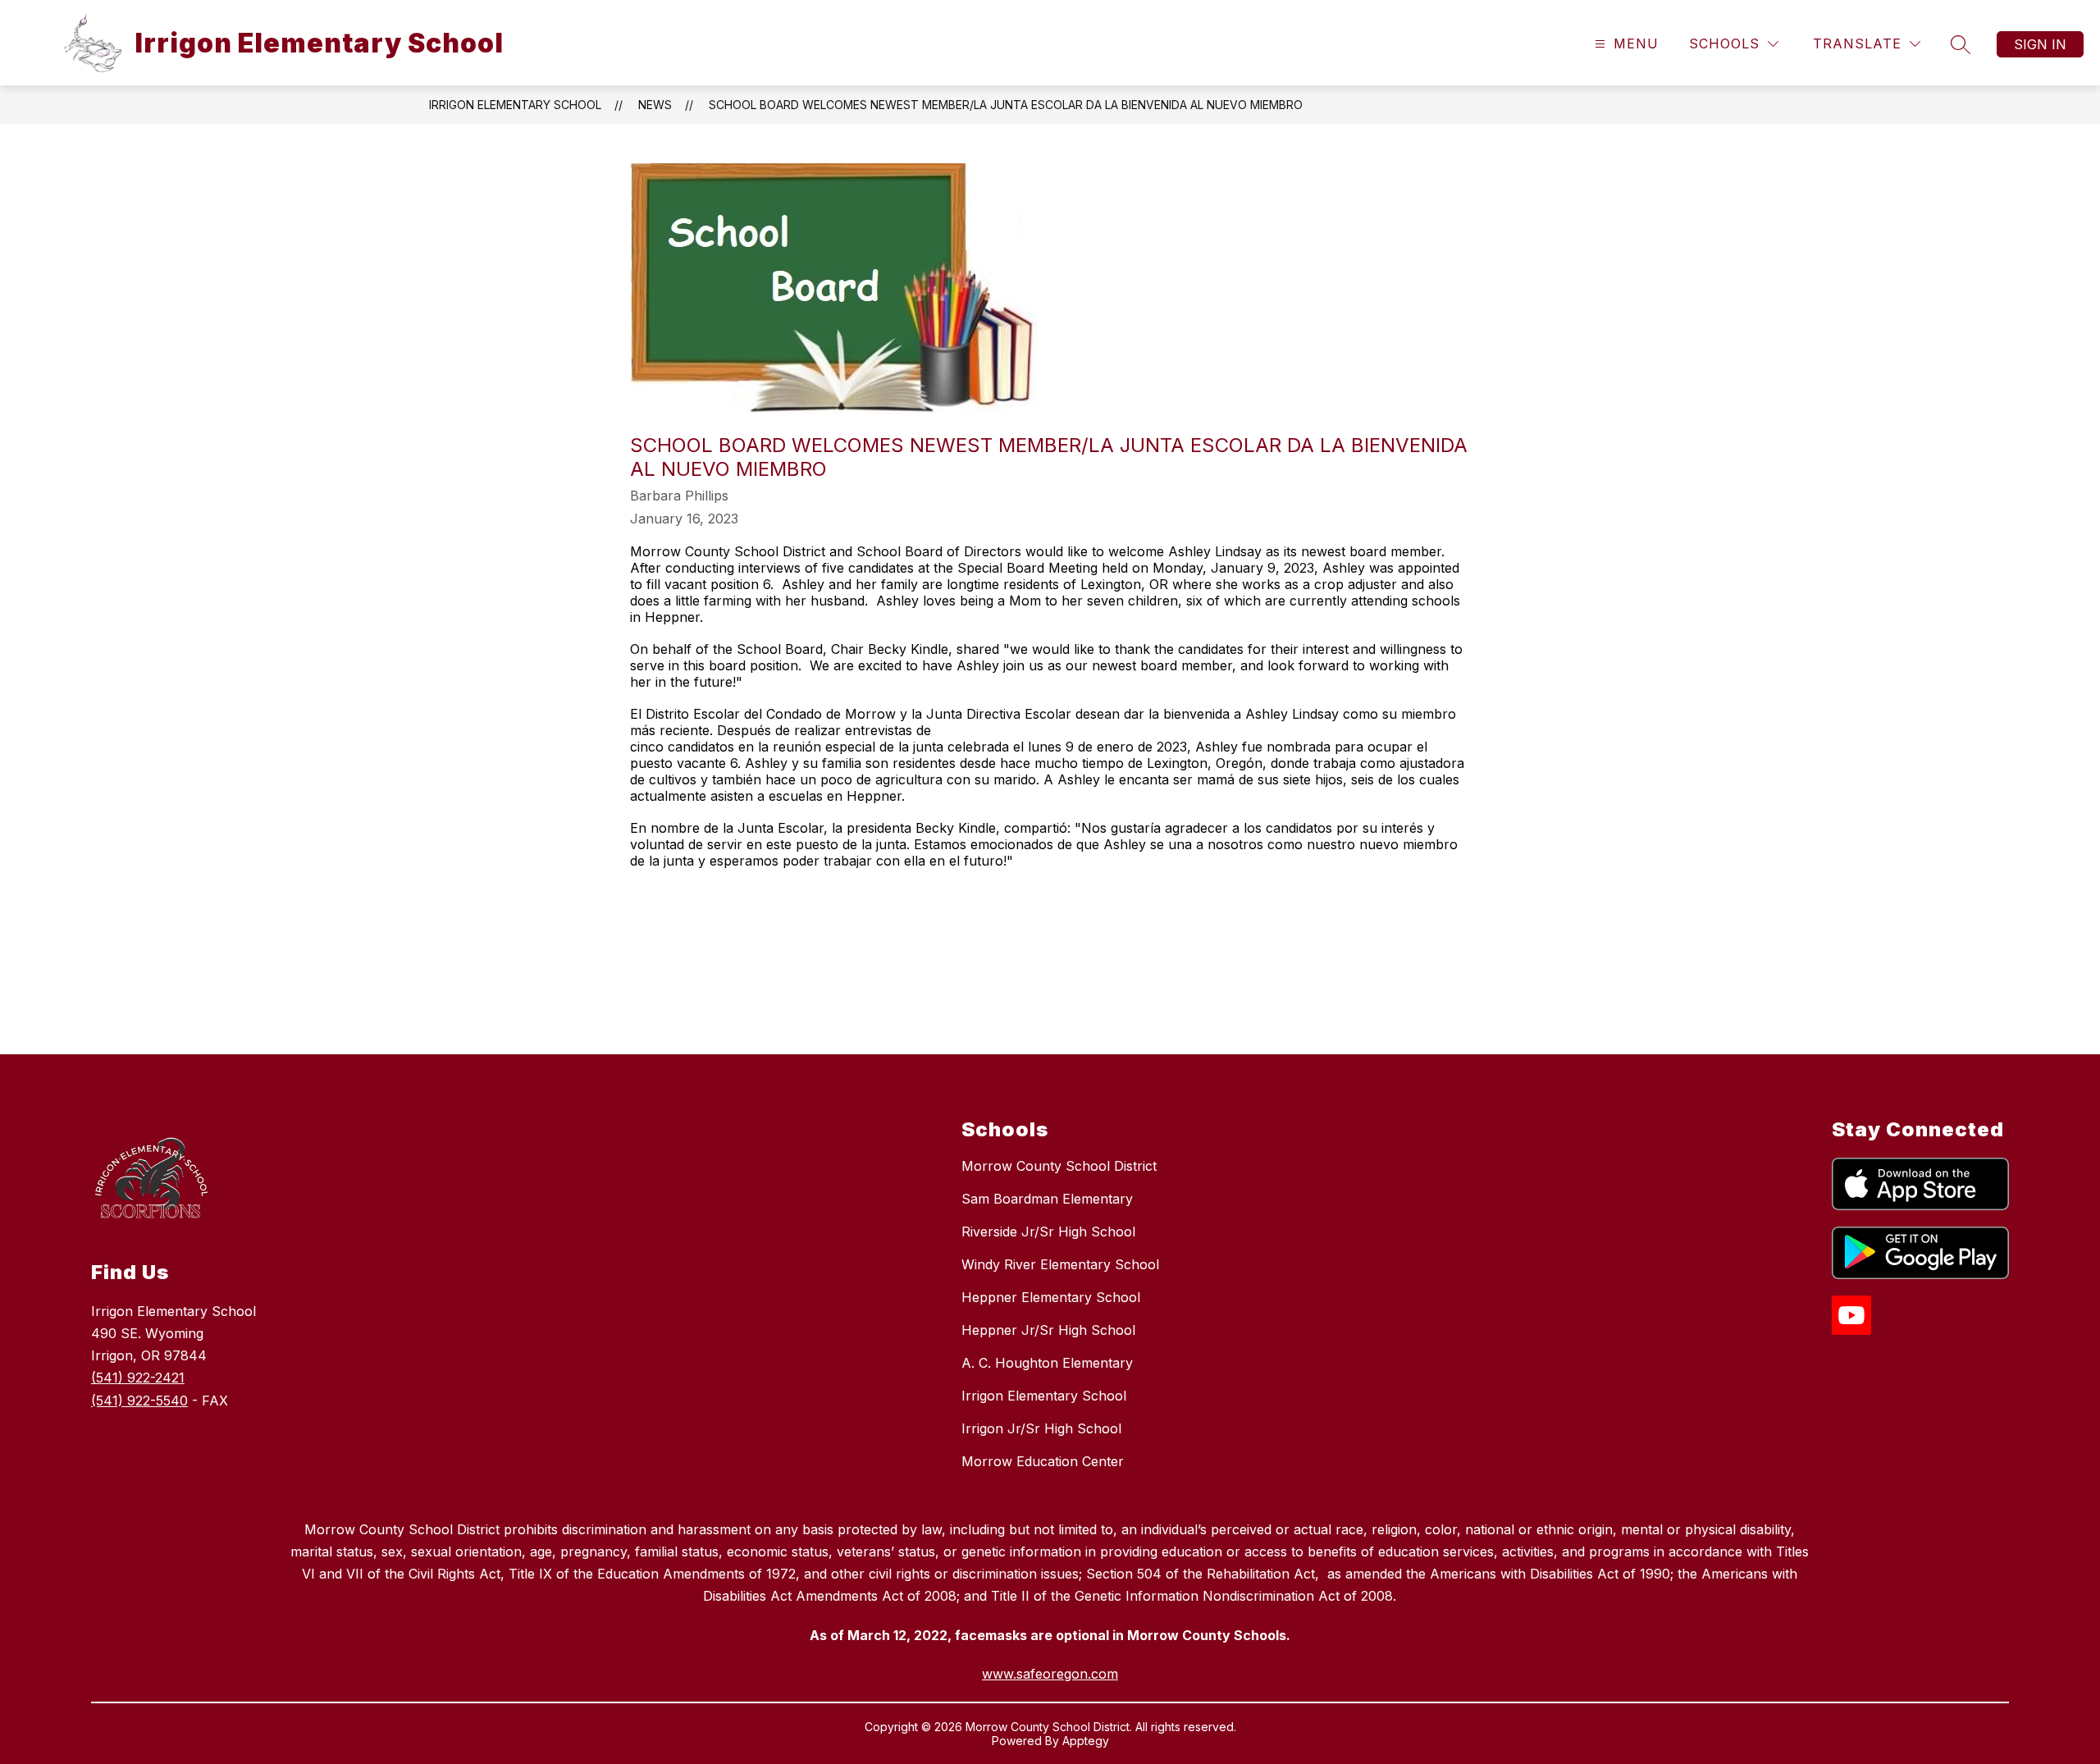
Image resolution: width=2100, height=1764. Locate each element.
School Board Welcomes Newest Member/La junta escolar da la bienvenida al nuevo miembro (1006, 105)
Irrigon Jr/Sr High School (1041, 1428)
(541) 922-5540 (139, 1401)
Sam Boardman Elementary (1047, 1199)
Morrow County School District (1059, 1166)
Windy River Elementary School (1060, 1264)
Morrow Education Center (1043, 1461)
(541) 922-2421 (138, 1378)
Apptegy (1086, 1741)
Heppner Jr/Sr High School (1048, 1330)
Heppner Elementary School (1051, 1297)
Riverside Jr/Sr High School (1048, 1232)
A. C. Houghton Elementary (1047, 1363)
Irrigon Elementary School (515, 105)
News (655, 105)
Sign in (2040, 44)
